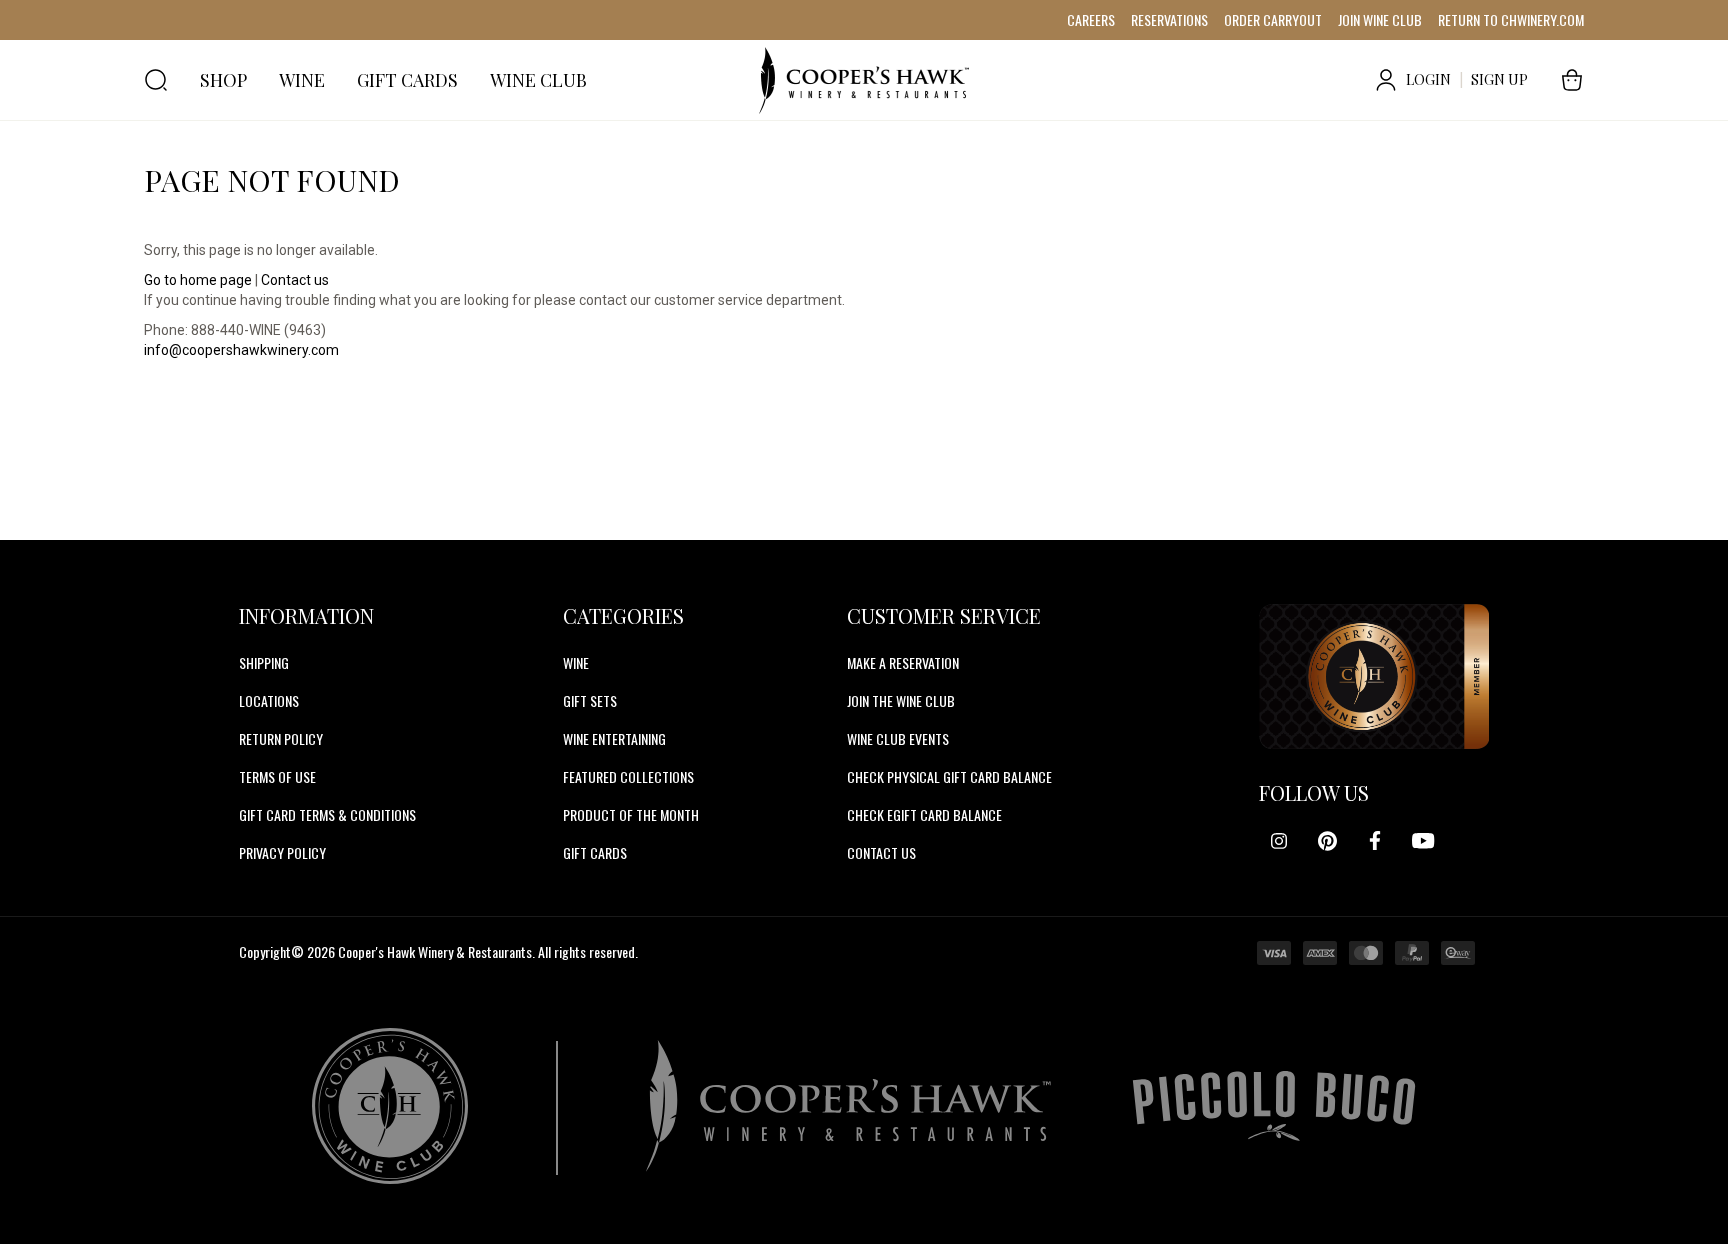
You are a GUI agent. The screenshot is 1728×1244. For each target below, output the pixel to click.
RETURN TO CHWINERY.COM (1511, 19)
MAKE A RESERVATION (903, 662)
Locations (269, 700)
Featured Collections (628, 776)
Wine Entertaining (614, 738)
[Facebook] (1375, 841)
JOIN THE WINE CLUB (901, 700)
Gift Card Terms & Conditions (327, 814)
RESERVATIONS (1169, 19)
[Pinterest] (1327, 841)
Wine (576, 662)
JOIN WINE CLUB (1380, 19)
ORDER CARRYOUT (1273, 19)
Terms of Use (277, 776)
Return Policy (281, 738)
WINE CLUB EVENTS (898, 738)
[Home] (864, 80)
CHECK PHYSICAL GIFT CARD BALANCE (949, 776)
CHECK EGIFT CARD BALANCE (924, 814)
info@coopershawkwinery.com (241, 350)
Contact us (295, 280)
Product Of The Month (631, 814)
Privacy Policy (282, 852)
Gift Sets (590, 700)
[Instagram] (1279, 841)
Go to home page (198, 280)
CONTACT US (881, 852)
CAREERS (1091, 19)
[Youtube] (1423, 841)
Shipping (264, 662)
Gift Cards (595, 852)
